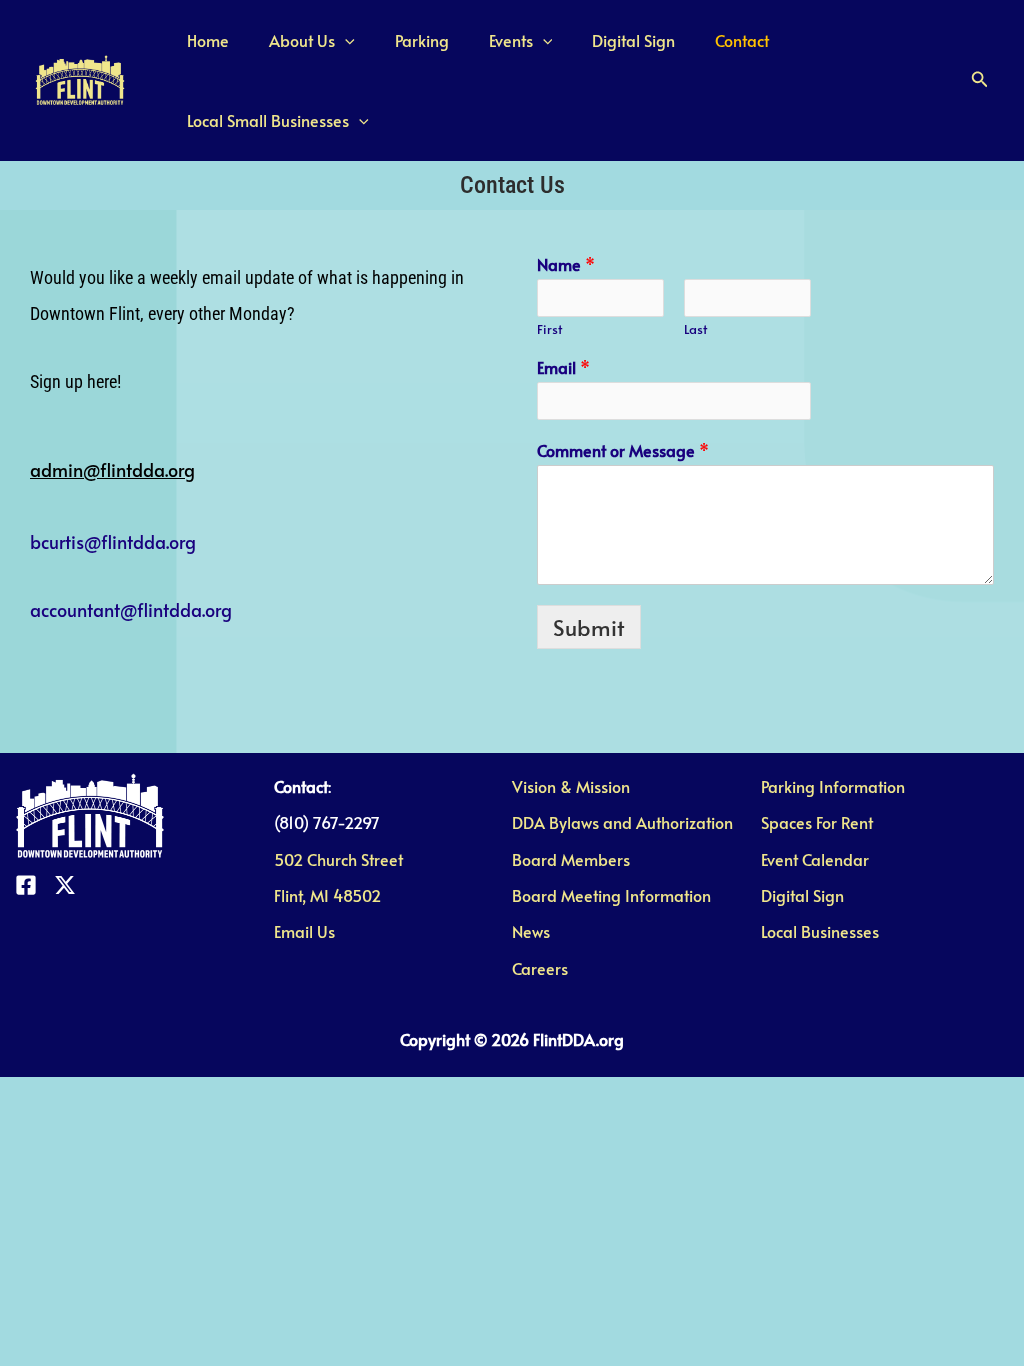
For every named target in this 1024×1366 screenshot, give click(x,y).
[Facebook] (26, 885)
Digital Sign (597, 40)
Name (566, 264)
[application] (333, 40)
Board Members (571, 859)
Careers (540, 968)
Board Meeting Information (611, 895)
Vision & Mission (571, 786)
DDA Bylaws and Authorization (622, 822)
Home (204, 40)
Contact (698, 40)
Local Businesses (820, 931)
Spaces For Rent (817, 822)
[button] (980, 80)
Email (563, 367)
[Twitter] (65, 885)
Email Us (304, 931)
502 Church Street (338, 859)
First (549, 329)
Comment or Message (623, 450)
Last (695, 329)
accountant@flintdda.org (131, 609)
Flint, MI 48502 (327, 895)
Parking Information (833, 786)
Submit (589, 627)
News (531, 931)
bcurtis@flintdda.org (113, 541)
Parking (402, 40)
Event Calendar (815, 859)
